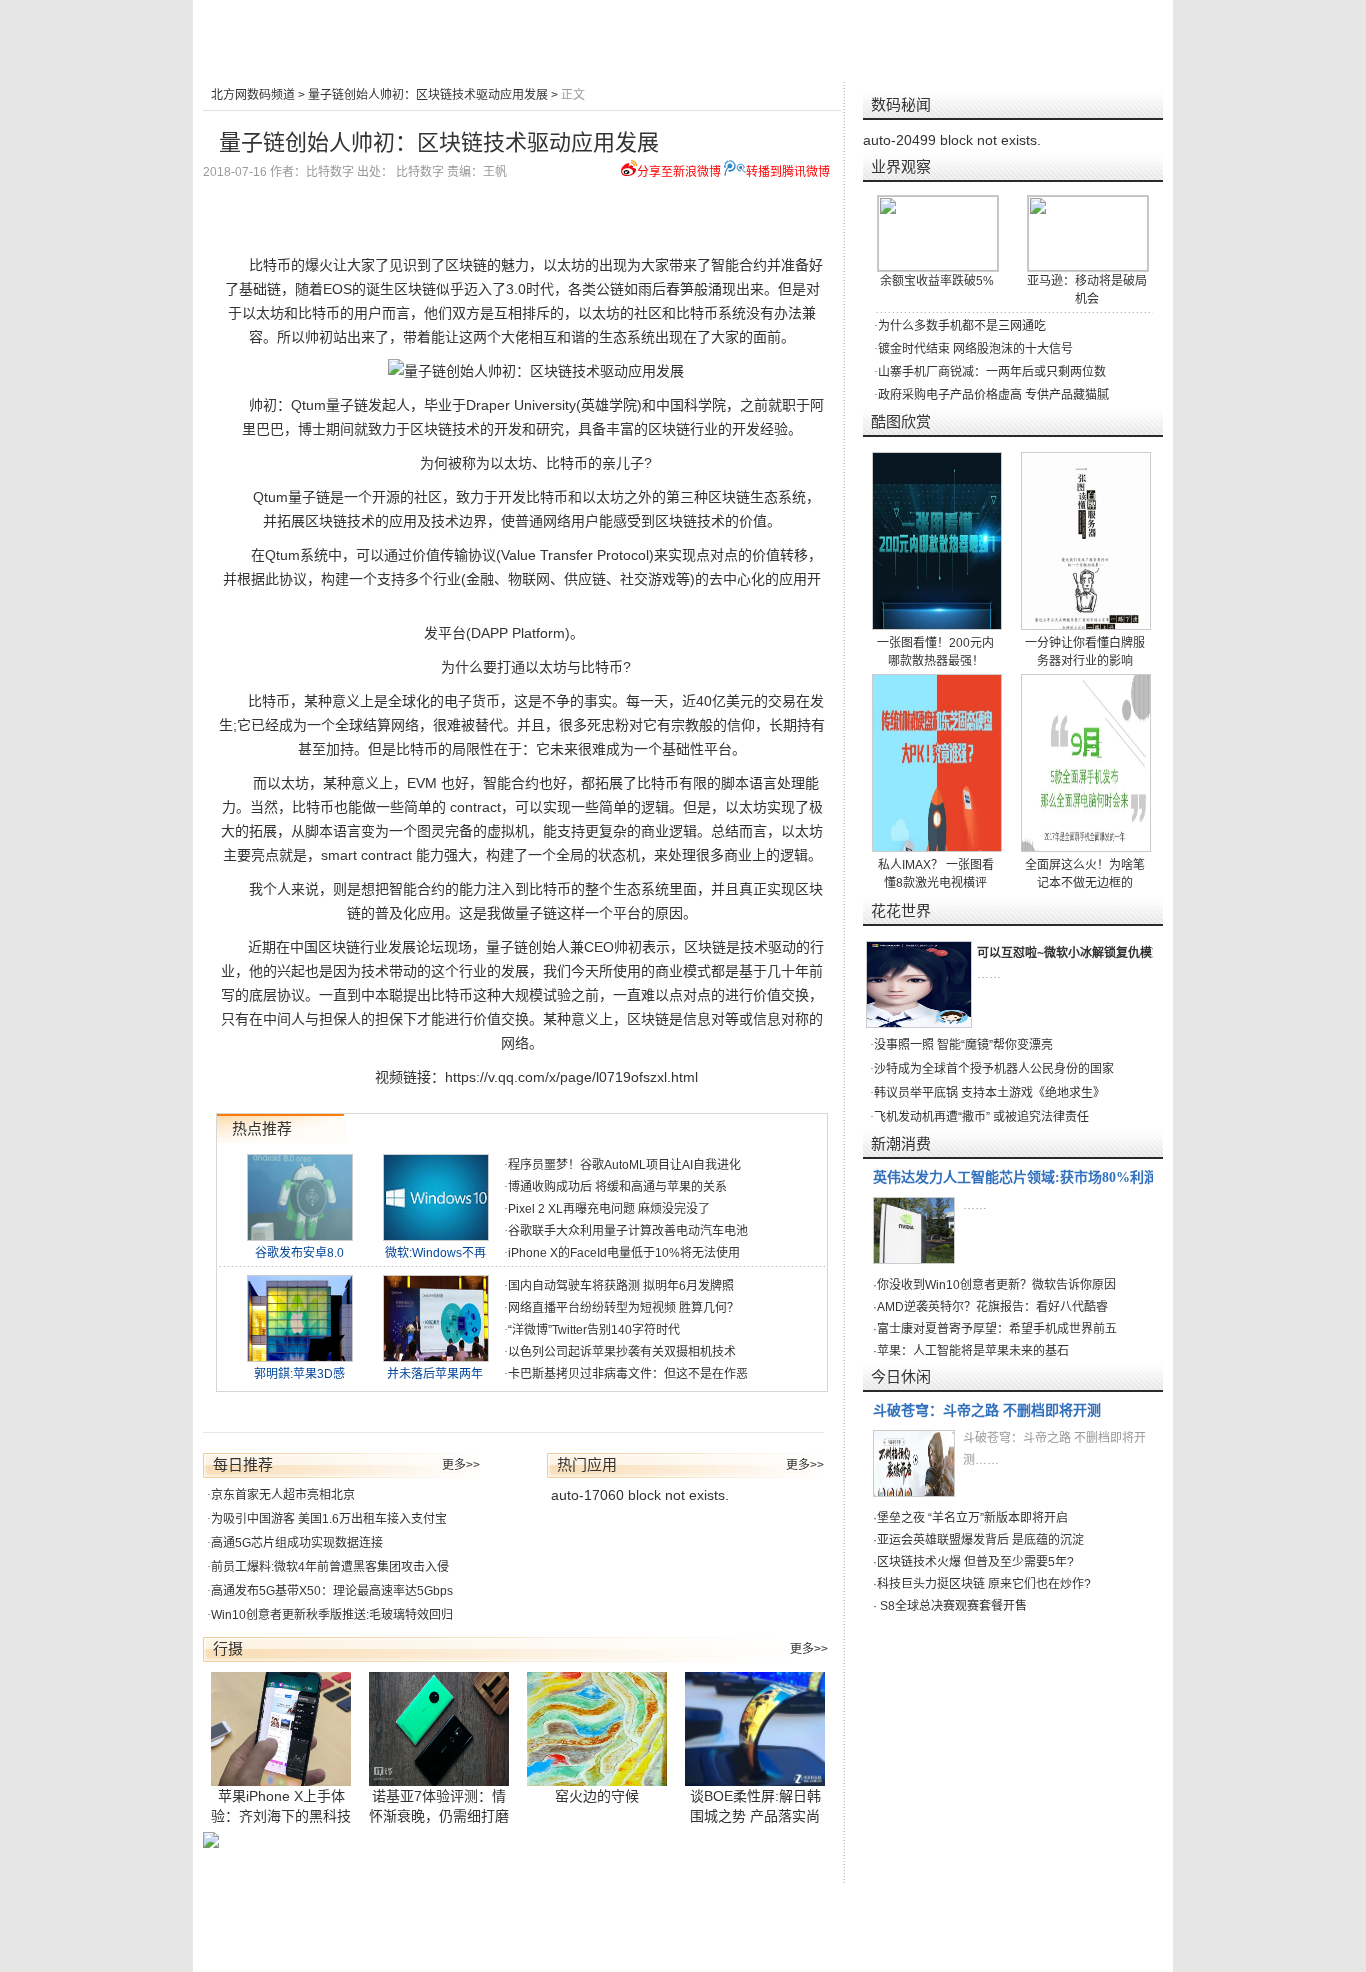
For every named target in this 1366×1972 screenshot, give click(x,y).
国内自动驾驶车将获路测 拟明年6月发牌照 (621, 1286)
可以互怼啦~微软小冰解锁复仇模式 (1070, 953)
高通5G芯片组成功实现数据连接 (297, 1543)
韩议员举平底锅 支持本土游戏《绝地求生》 (989, 1093)
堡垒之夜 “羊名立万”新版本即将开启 (972, 1518)
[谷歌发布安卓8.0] (300, 1236)
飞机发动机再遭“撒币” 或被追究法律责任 (981, 1117)
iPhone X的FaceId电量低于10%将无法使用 (624, 1253)
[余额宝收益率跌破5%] (938, 233)
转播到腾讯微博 (788, 172)
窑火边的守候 (597, 1796)
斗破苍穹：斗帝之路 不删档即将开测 (987, 1410)
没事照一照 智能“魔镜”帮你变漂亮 (963, 1045)
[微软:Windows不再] (436, 1236)
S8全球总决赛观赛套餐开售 (952, 1606)
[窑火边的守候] (598, 1729)
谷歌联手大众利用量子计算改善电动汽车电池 (628, 1231)
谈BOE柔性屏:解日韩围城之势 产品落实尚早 (755, 1816)
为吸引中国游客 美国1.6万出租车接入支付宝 (329, 1519)
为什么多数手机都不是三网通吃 (962, 326)
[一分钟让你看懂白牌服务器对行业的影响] (1086, 541)
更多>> (461, 1465)
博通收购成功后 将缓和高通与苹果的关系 (617, 1187)
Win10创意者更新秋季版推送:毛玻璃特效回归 (332, 1615)
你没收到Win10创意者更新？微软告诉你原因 (996, 1285)
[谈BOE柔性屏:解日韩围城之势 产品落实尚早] (756, 1729)
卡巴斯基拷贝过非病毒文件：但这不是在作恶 (628, 1374)
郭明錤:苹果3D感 (299, 1374)
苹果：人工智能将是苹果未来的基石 (973, 1351)
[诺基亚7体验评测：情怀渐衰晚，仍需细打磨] (440, 1729)
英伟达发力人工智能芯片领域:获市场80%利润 (1015, 1177)
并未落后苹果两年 (435, 1374)
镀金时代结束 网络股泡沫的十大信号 (975, 349)
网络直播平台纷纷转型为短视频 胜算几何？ (623, 1308)
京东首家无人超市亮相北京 (283, 1495)
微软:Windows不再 (435, 1253)
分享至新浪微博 (679, 172)
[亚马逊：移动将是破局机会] (1088, 233)
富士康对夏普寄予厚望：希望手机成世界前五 (997, 1329)
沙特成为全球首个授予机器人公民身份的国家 (994, 1069)
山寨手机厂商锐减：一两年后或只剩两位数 (992, 372)
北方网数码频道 (253, 95)
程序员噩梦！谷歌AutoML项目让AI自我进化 (624, 1165)
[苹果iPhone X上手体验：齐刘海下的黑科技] (282, 1729)
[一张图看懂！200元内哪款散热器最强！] (937, 541)
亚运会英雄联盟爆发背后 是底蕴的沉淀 (980, 1540)
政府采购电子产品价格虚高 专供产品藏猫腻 (993, 395)
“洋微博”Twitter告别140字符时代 (594, 1330)
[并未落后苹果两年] (436, 1357)
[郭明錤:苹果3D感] (300, 1357)
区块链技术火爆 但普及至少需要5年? (975, 1562)
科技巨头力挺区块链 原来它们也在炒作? (984, 1584)
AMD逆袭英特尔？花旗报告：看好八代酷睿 (992, 1307)
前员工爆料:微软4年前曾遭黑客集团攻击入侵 (330, 1567)
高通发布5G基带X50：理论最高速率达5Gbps (332, 1591)
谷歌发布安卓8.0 (299, 1253)
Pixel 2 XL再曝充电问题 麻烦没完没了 (609, 1209)
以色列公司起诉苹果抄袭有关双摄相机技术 (622, 1352)
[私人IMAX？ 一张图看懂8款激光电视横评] (937, 763)
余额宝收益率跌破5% (937, 281)
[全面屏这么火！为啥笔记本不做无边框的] (1086, 763)
